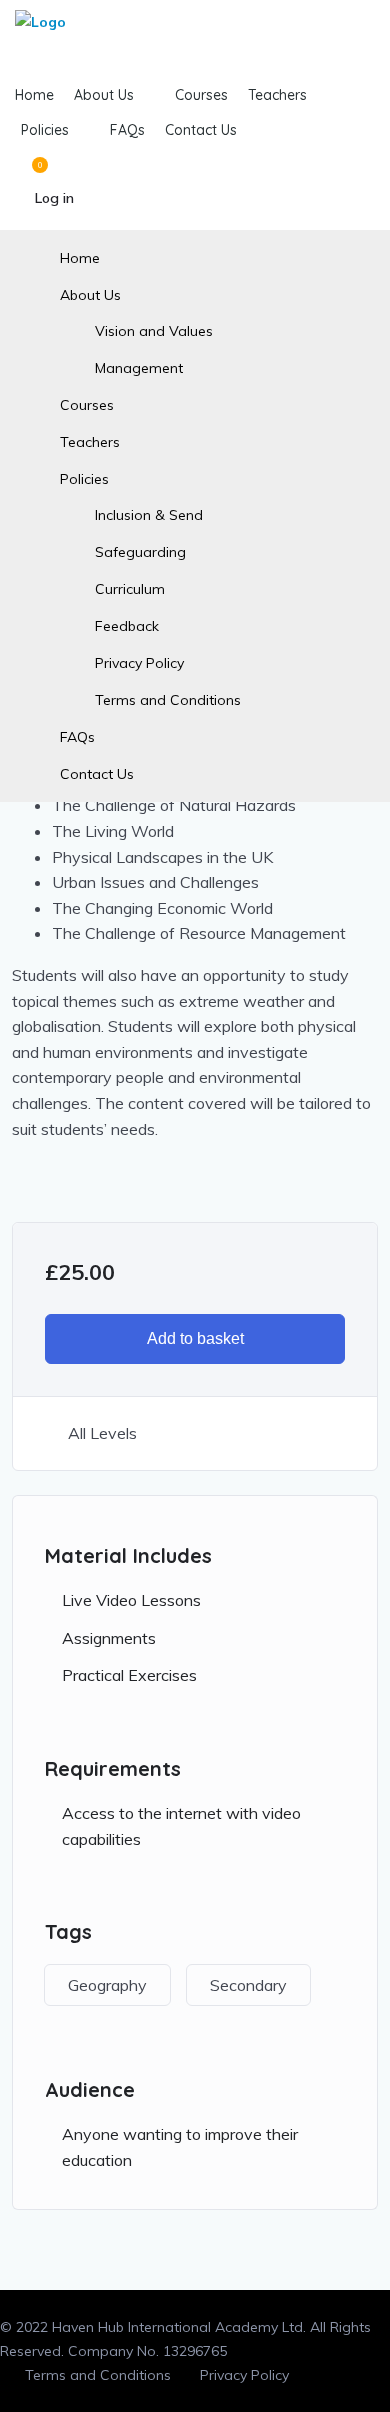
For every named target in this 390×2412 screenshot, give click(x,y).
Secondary (248, 1985)
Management (139, 368)
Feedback (127, 626)
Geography (107, 1985)
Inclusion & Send (149, 515)
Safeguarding (140, 552)
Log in (54, 198)
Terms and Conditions (168, 700)
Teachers (90, 442)
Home (80, 258)
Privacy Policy (139, 663)
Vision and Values (154, 331)
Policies (84, 479)
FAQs (77, 737)
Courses (87, 405)
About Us (90, 295)
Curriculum (130, 589)
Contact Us (97, 774)
